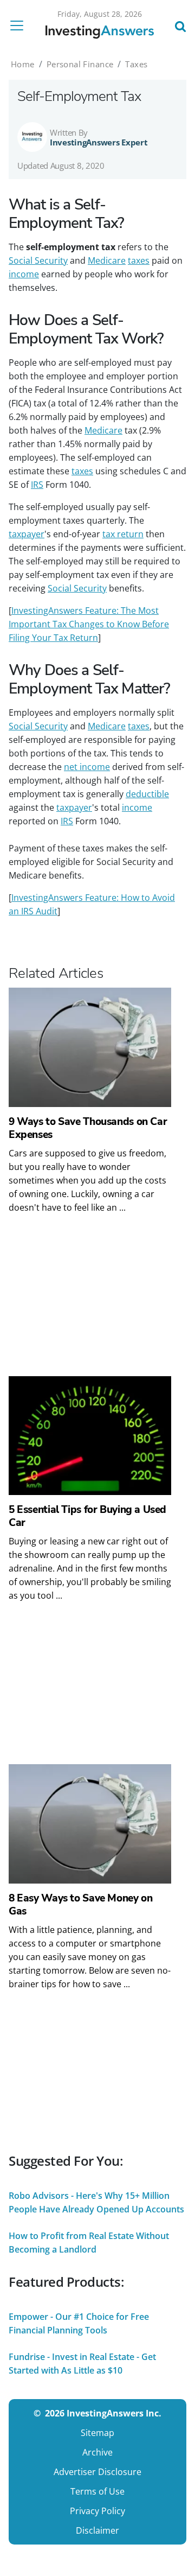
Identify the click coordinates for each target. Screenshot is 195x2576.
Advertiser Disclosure (97, 2472)
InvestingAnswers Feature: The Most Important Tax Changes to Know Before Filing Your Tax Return (89, 624)
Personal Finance (80, 64)
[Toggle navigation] (20, 26)
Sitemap (97, 2433)
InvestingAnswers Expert (99, 142)
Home (23, 64)
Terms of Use (97, 2491)
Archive (97, 2452)
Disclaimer (97, 2530)
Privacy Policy (97, 2511)
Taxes (136, 64)
